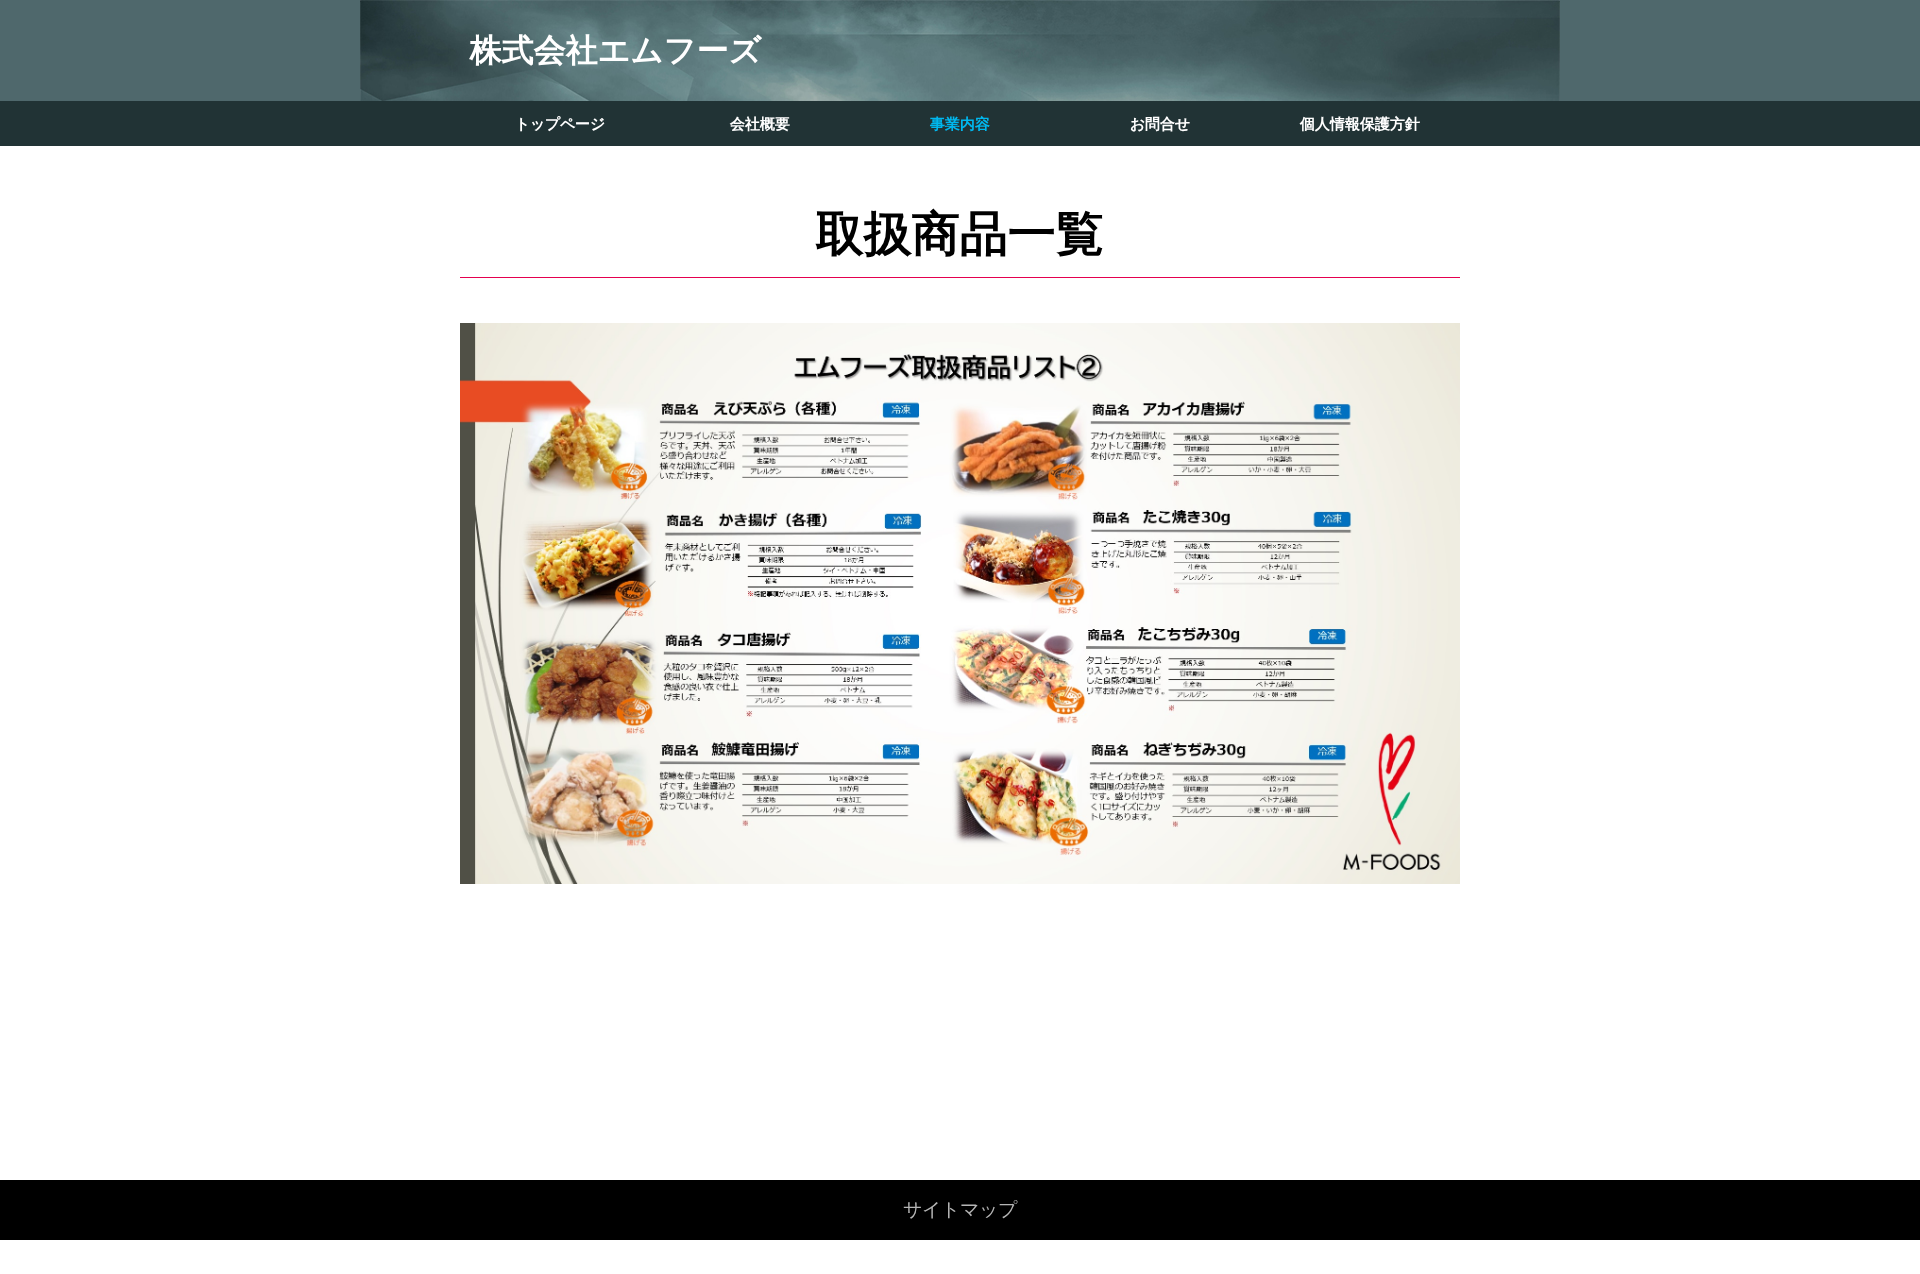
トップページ (560, 123)
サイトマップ (960, 1209)
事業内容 (960, 123)
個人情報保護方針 (1360, 123)
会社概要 (760, 123)
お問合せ (1160, 123)
